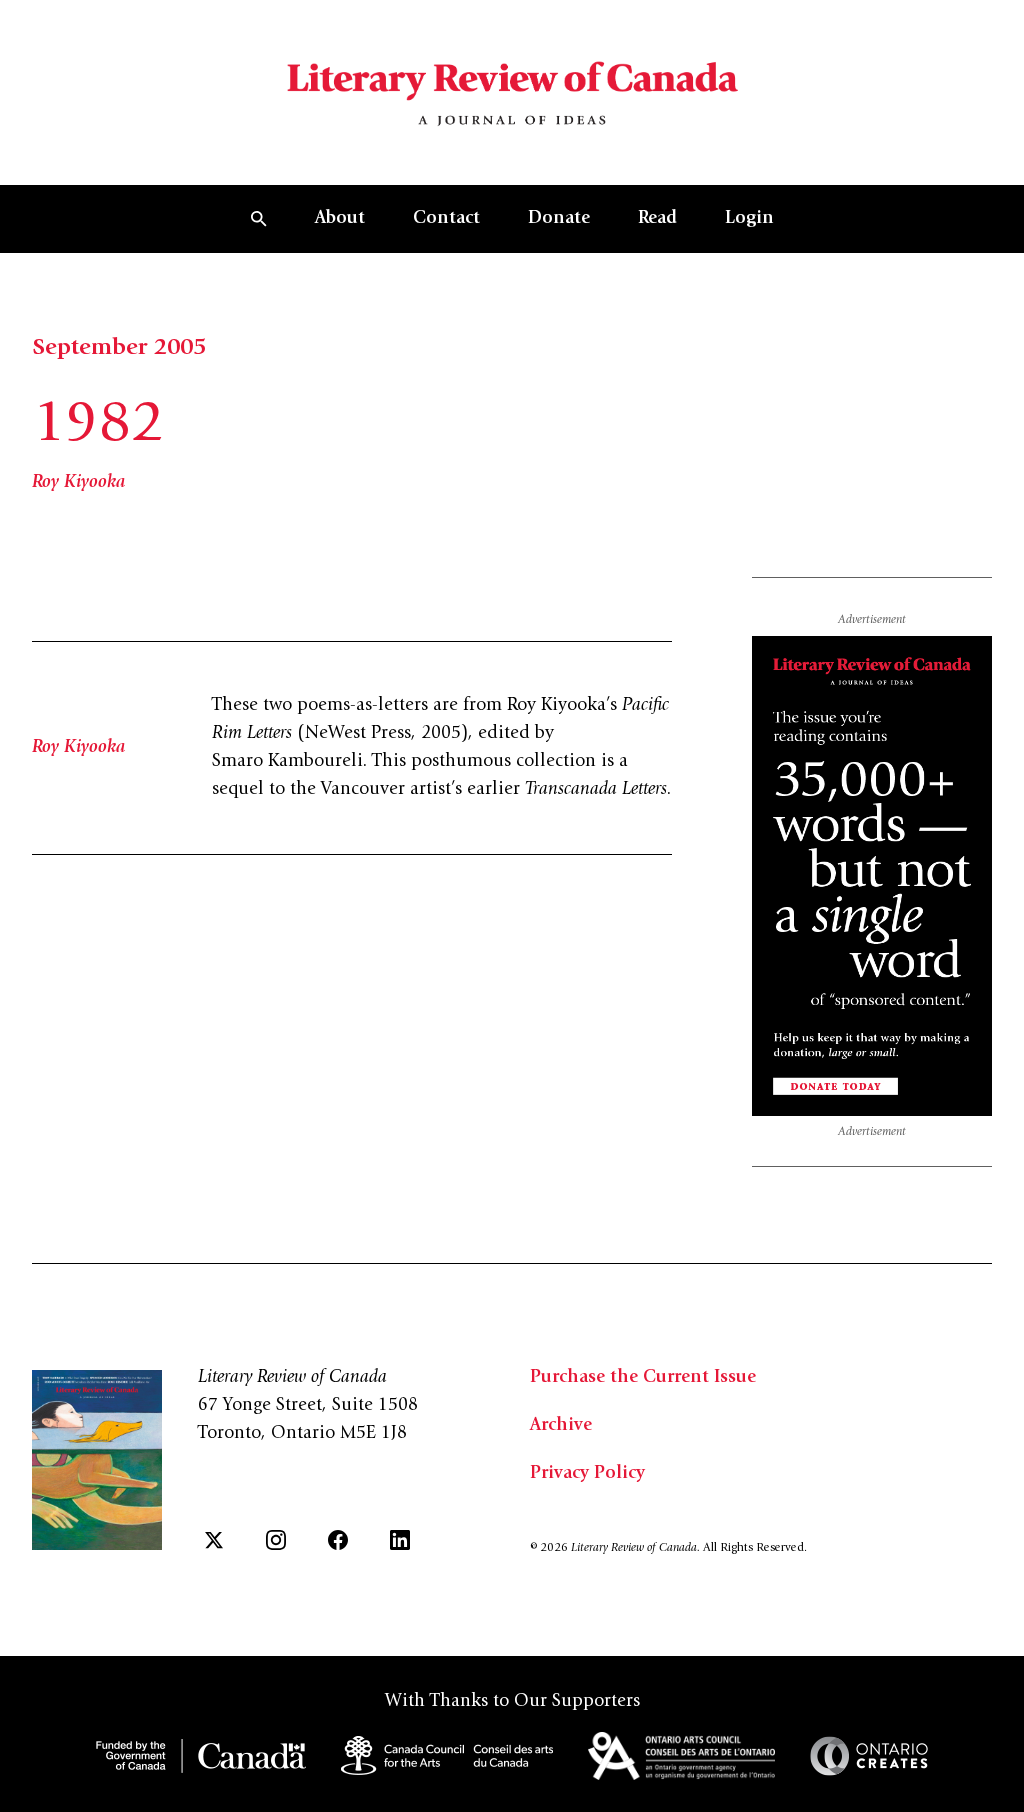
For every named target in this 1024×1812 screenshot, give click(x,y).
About (340, 219)
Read (657, 219)
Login (749, 219)
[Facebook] (338, 1540)
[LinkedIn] (400, 1540)
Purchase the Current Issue (643, 1378)
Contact (446, 219)
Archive (561, 1426)
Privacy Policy (587, 1474)
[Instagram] (276, 1540)
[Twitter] (214, 1540)
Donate (559, 219)
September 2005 (119, 349)
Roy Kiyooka (78, 483)
